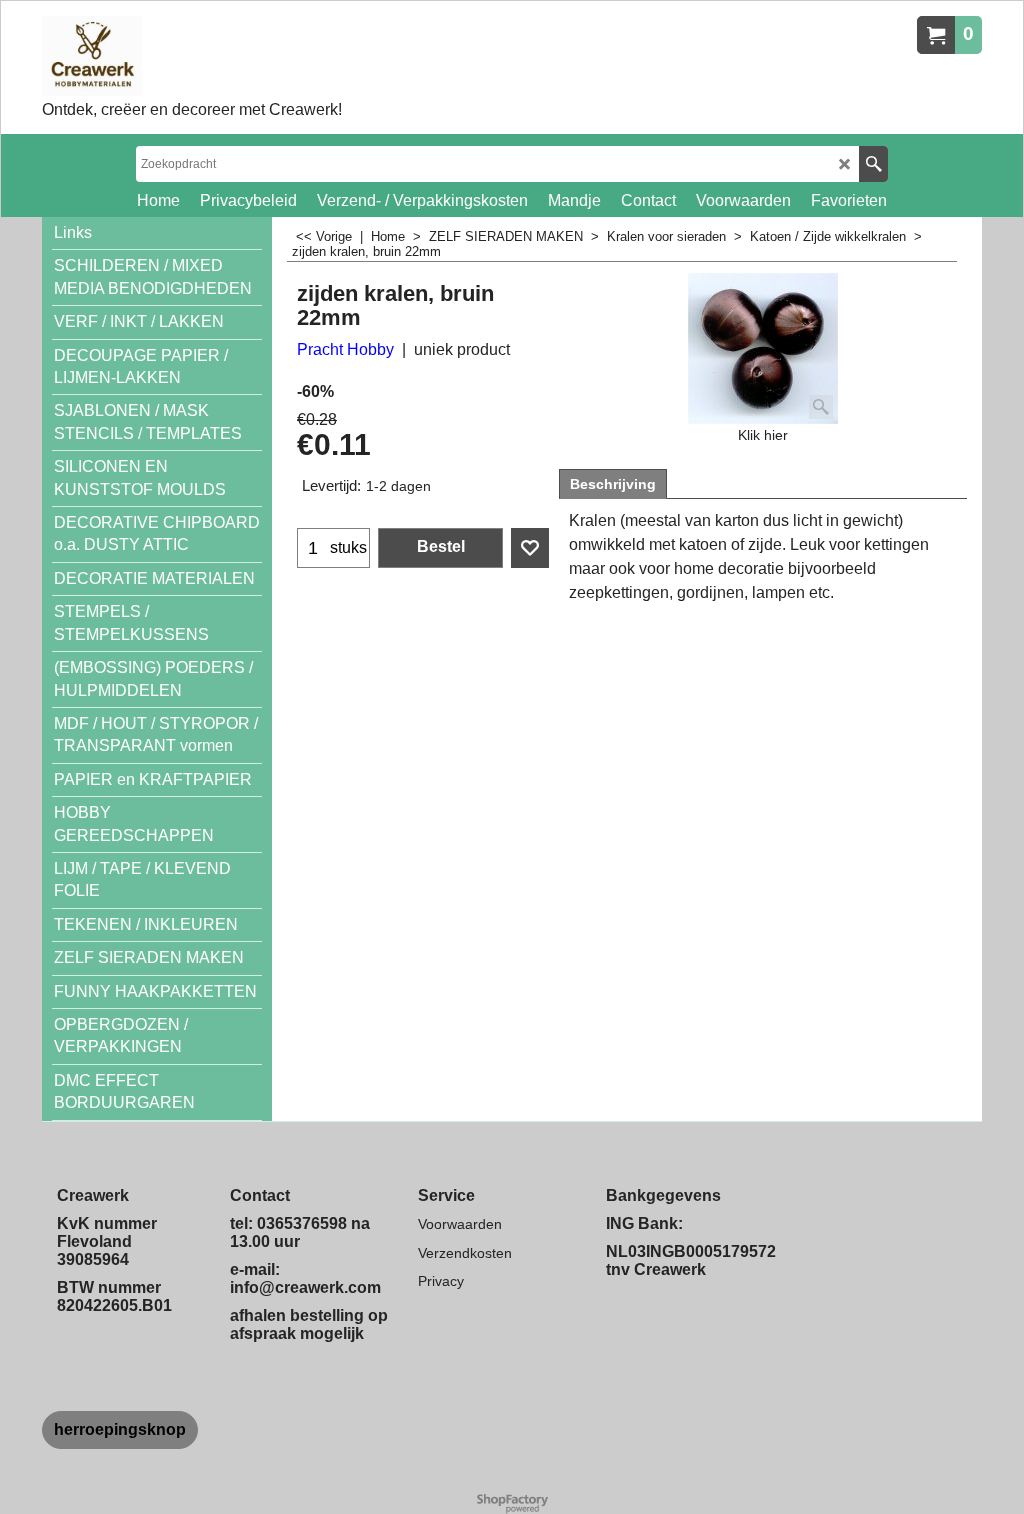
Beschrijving (613, 484)
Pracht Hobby (345, 349)
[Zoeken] (873, 164)
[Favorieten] (530, 548)
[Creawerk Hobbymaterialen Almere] (192, 56)
